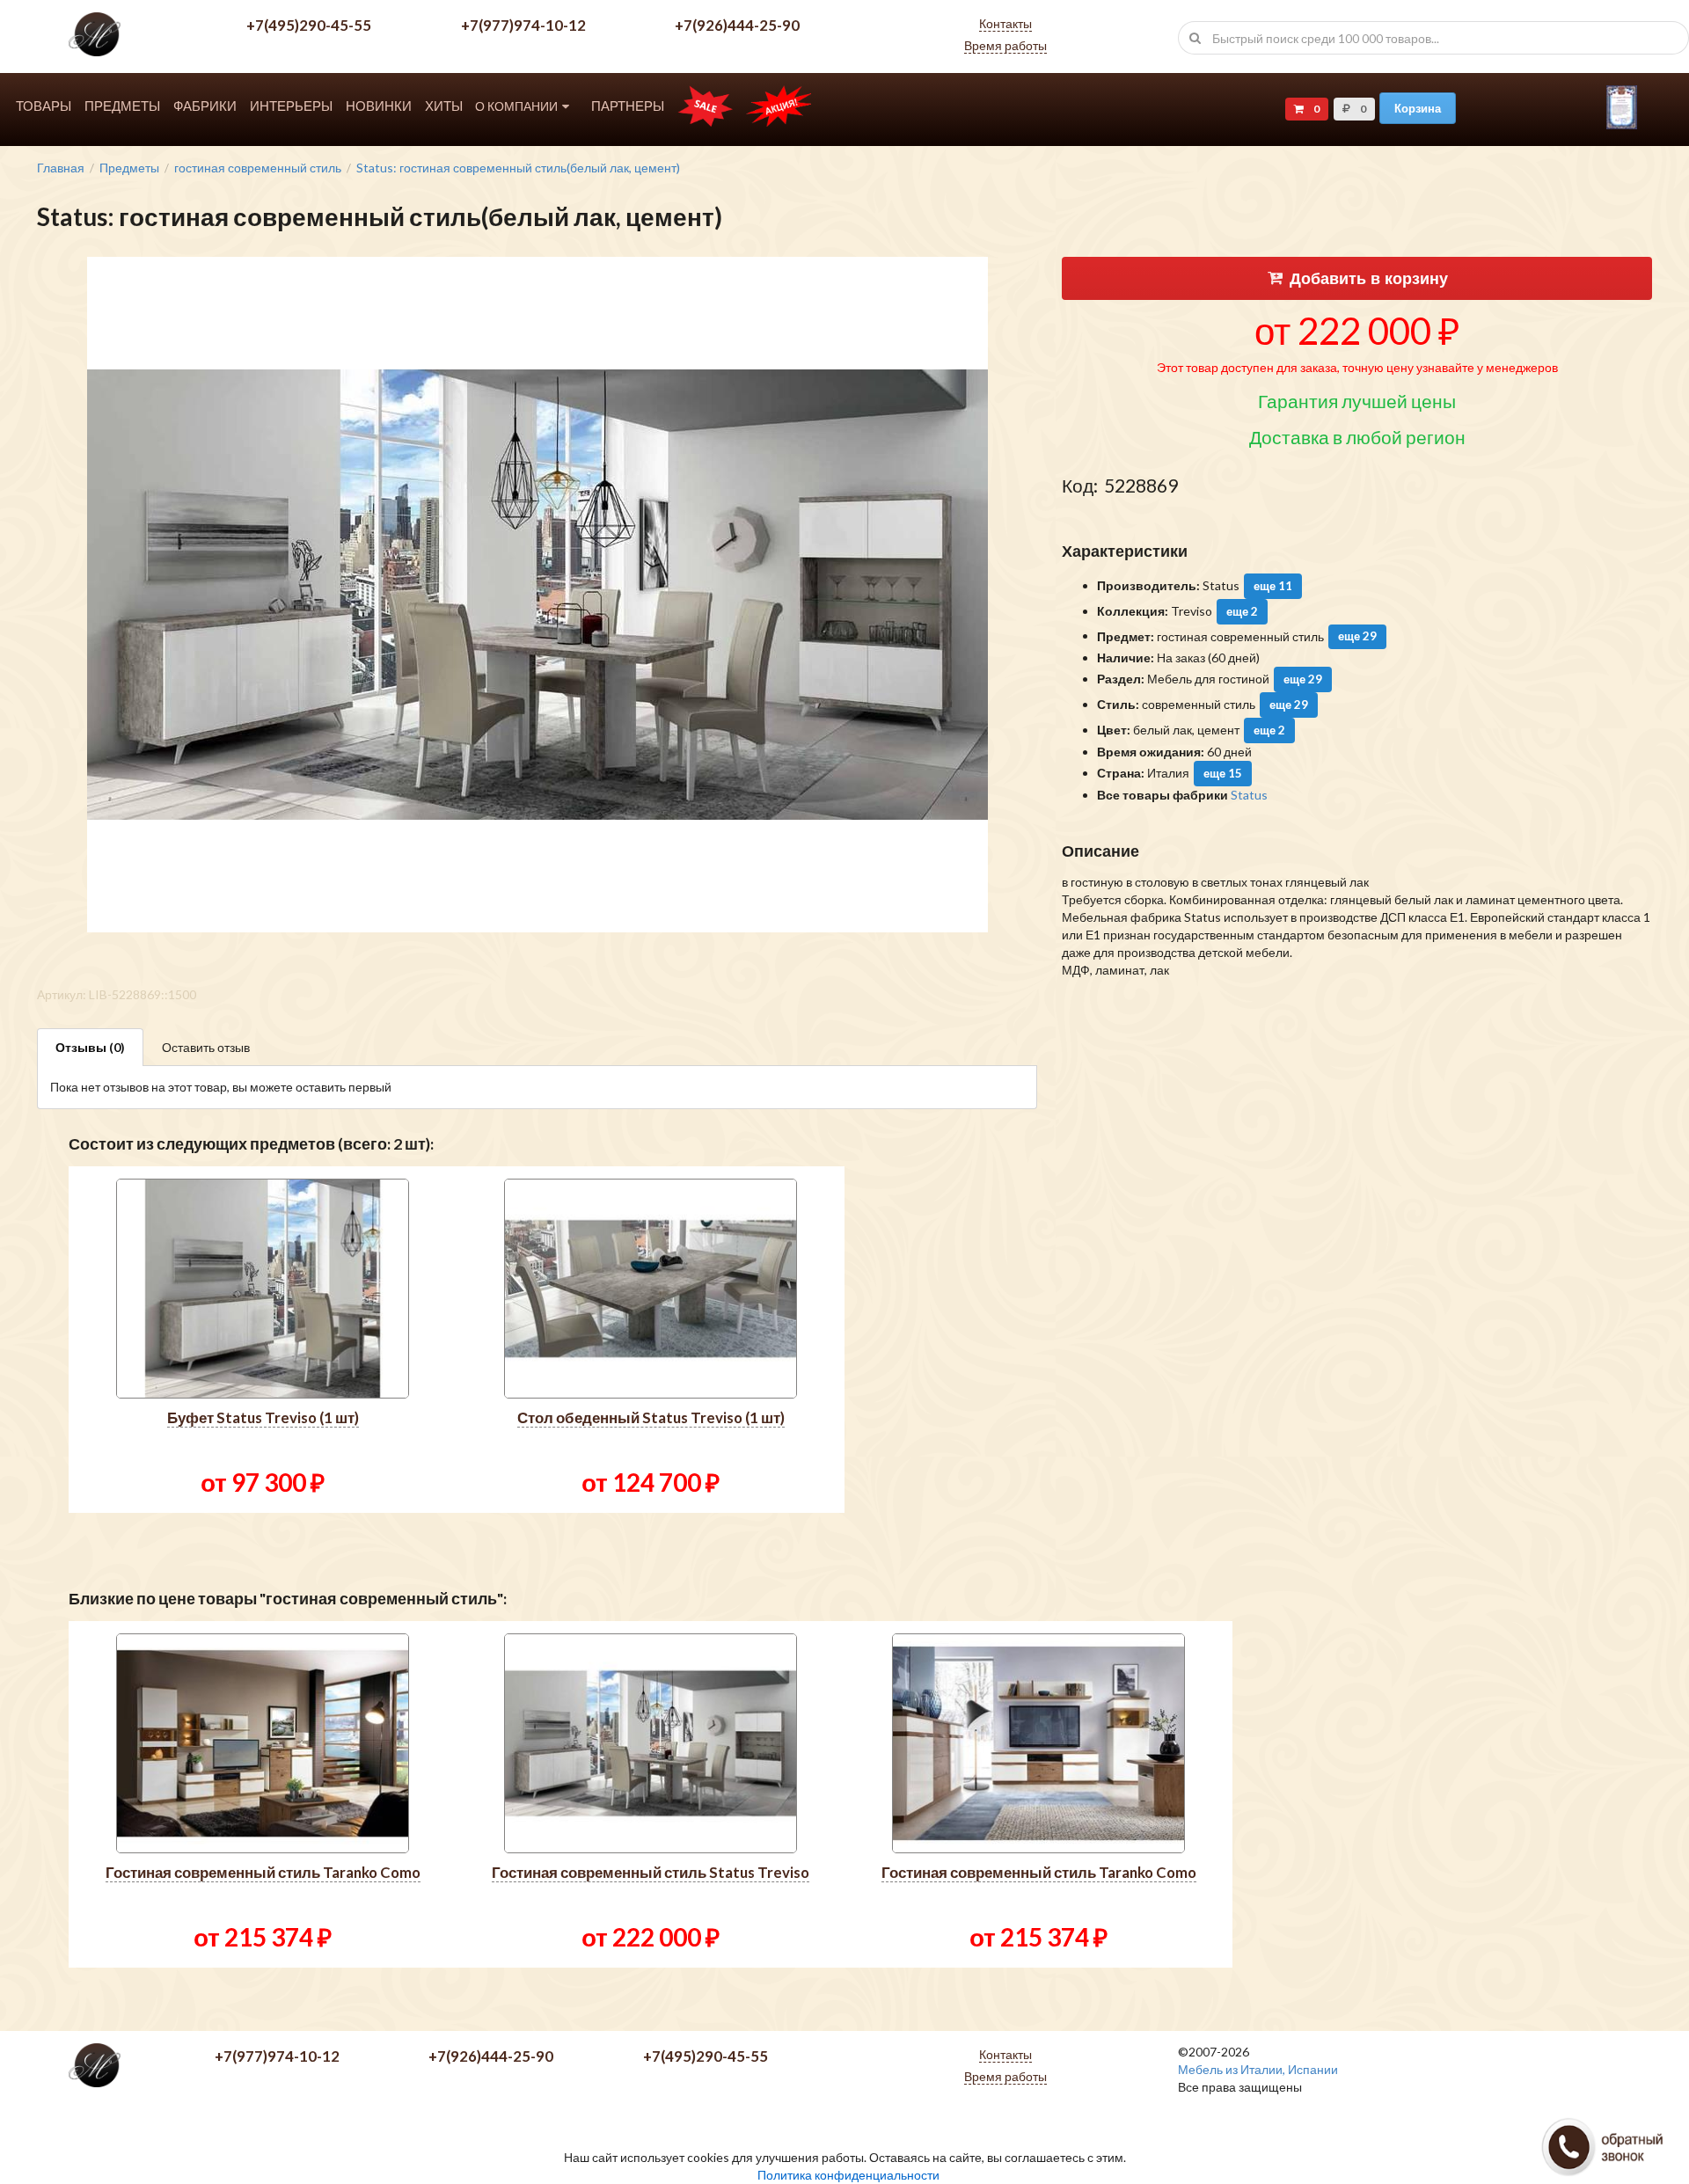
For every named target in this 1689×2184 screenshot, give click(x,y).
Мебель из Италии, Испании (1258, 2069)
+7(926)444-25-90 (737, 25)
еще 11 (1273, 586)
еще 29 (1357, 636)
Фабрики (205, 106)
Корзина (1418, 108)
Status (1249, 795)
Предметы (122, 106)
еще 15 (1223, 773)
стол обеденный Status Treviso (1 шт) (651, 1417)
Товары (44, 106)
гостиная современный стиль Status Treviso (651, 1872)
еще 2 (1242, 611)
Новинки (379, 106)
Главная (61, 168)
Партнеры (628, 106)
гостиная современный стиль (258, 168)
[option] (263, 1340)
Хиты (444, 106)
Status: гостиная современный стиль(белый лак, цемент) (518, 168)
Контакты (1005, 23)
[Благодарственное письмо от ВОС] (1622, 124)
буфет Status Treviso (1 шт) (263, 1417)
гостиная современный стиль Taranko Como (263, 1872)
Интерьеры (291, 106)
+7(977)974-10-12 (523, 25)
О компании (516, 106)
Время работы (1005, 45)
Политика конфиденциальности (848, 2175)
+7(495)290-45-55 (309, 25)
